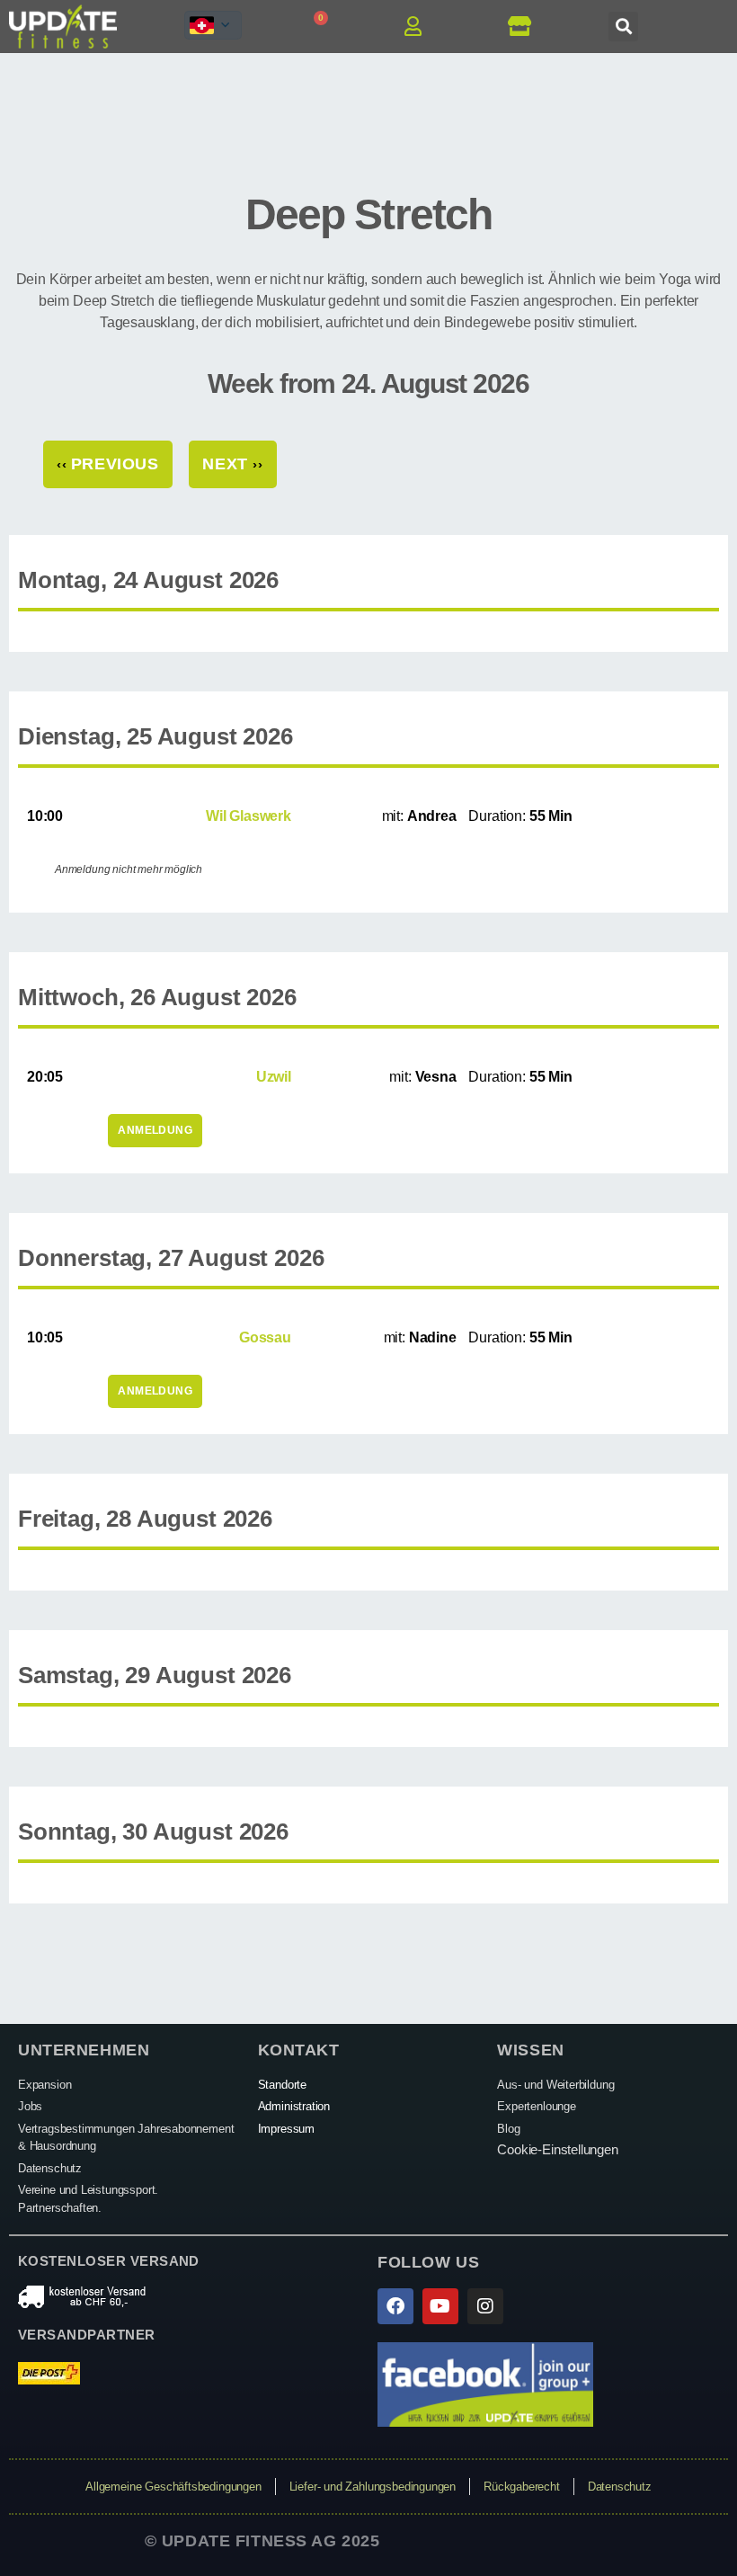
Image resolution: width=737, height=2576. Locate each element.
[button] (623, 27)
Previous (108, 464)
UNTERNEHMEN (84, 2050)
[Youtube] (440, 2306)
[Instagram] (485, 2306)
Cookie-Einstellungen (557, 2149)
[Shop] (525, 26)
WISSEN (530, 2050)
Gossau (265, 1337)
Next (232, 464)
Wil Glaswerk (249, 816)
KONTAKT (299, 2050)
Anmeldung (155, 1130)
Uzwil (274, 1077)
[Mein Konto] (419, 26)
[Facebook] (395, 2306)
